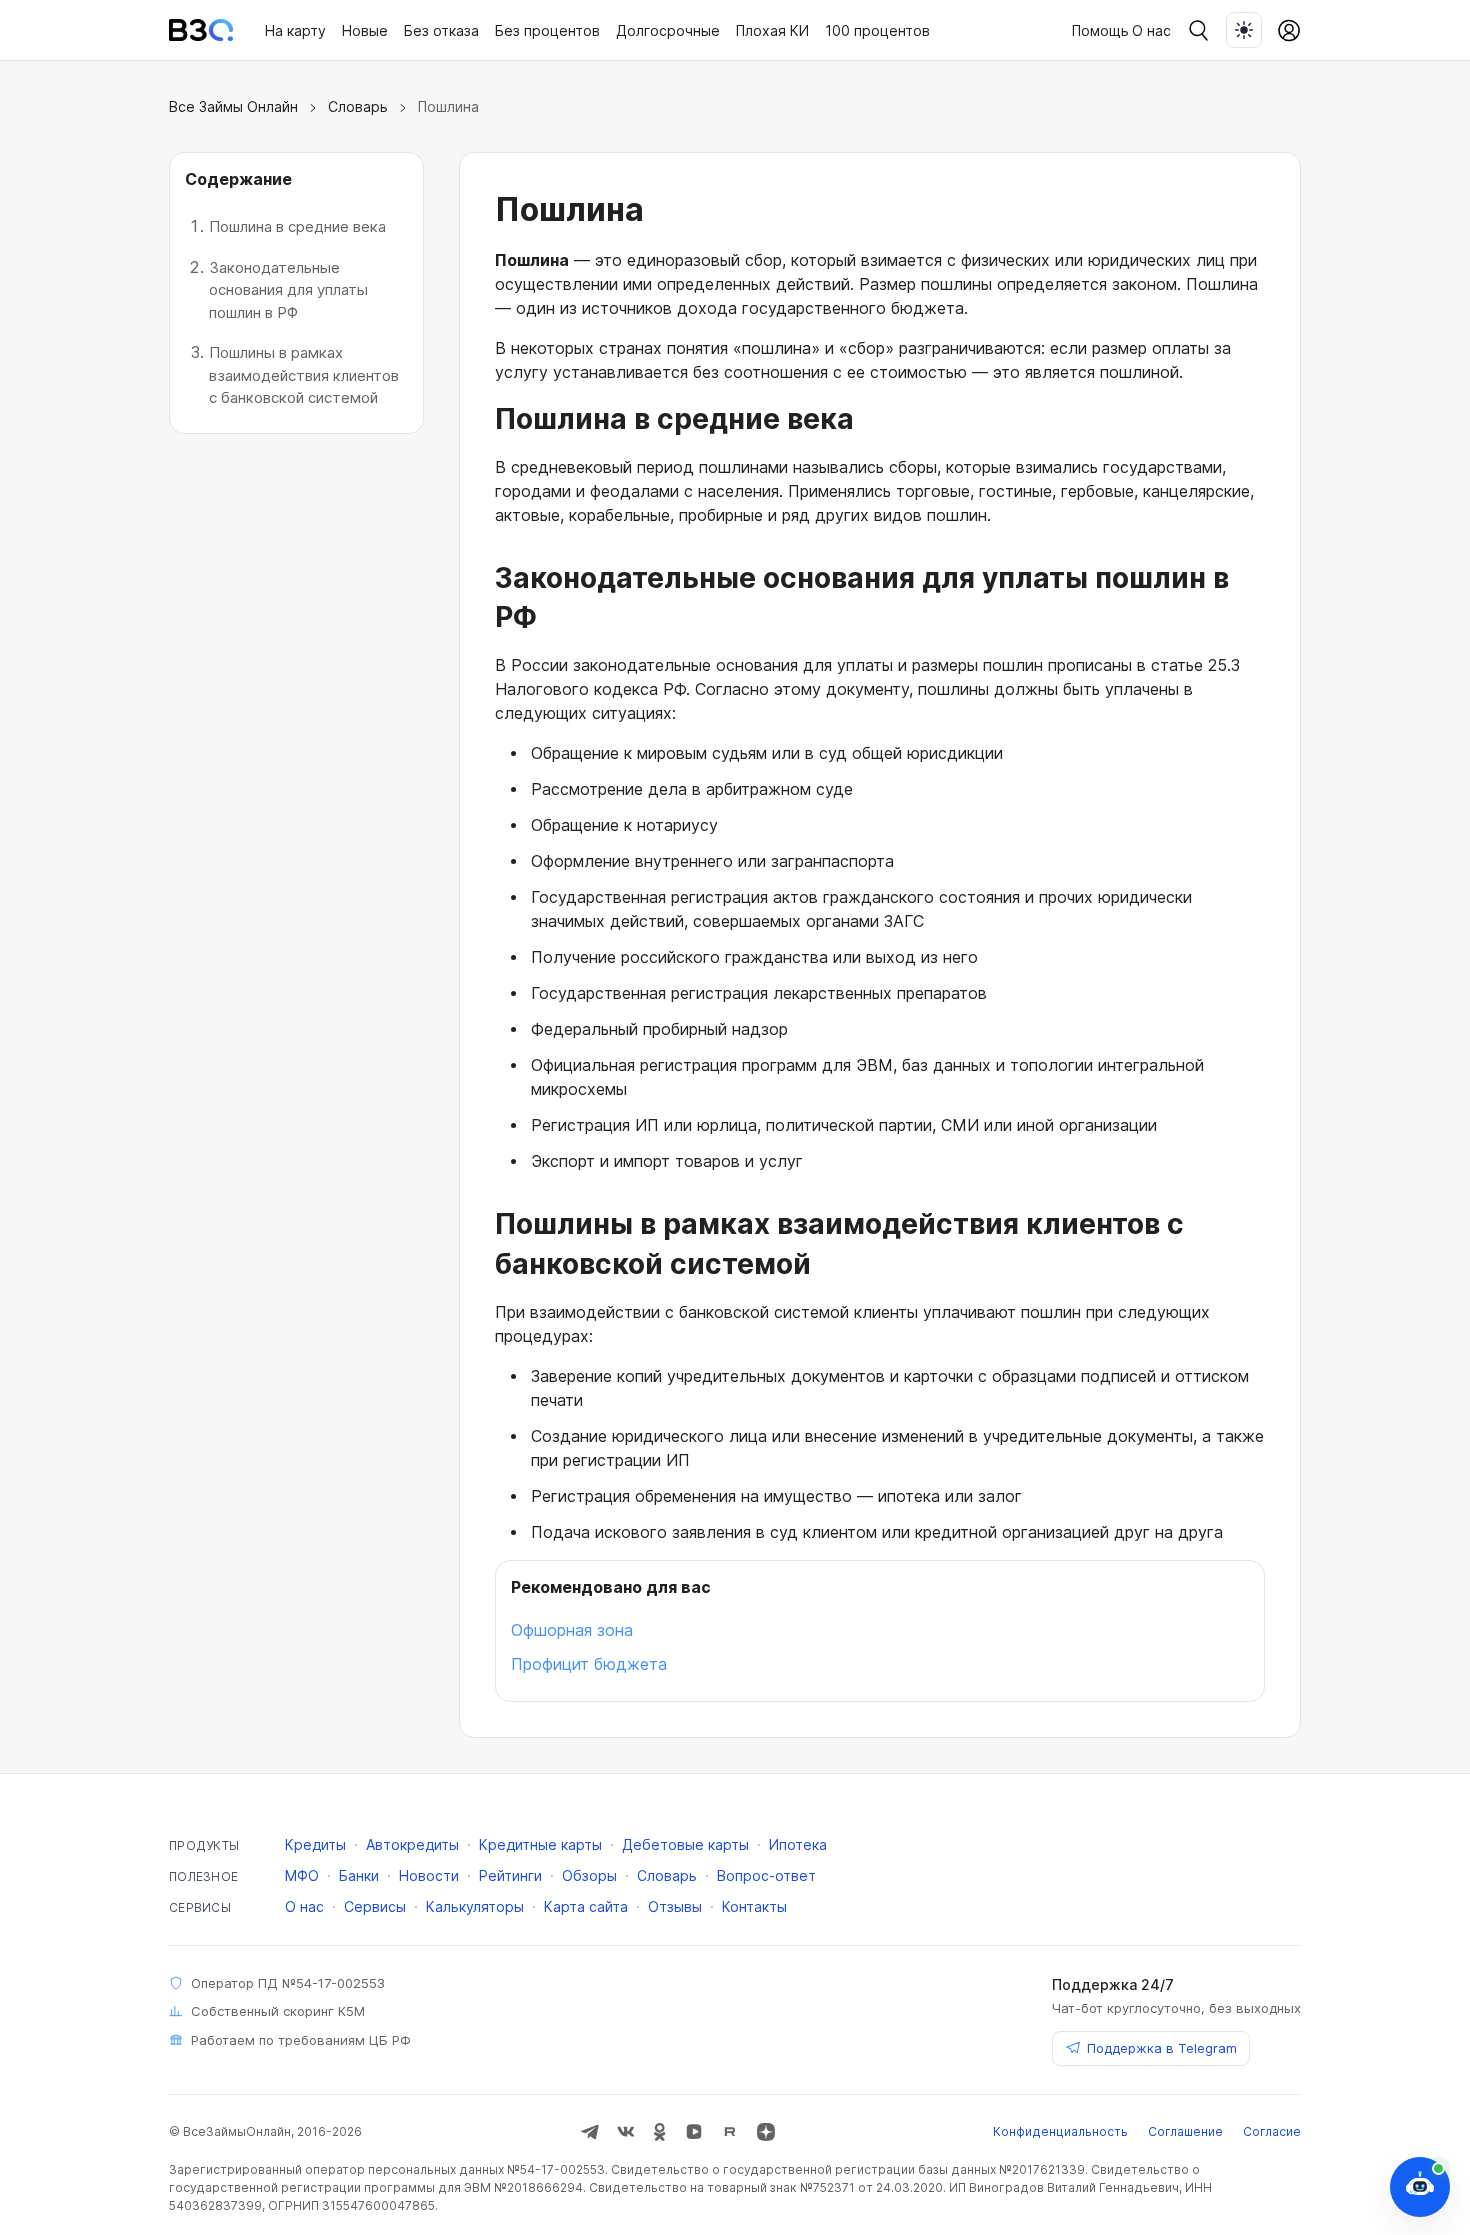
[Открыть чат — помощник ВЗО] (1420, 2187)
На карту (295, 30)
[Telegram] (590, 2132)
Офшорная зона (572, 1630)
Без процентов (547, 30)
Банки (359, 1875)
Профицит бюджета (589, 1664)
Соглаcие (1272, 2131)
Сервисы (375, 1906)
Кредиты (315, 1844)
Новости (429, 1875)
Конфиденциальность (1060, 2131)
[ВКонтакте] (626, 2132)
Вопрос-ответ (766, 1875)
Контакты (754, 1906)
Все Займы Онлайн (233, 106)
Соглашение (1185, 2131)
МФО (302, 1875)
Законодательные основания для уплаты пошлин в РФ (288, 290)
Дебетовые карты (685, 1844)
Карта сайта (586, 1906)
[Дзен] (766, 2132)
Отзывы (675, 1906)
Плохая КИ (772, 30)
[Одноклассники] (660, 2132)
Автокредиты (412, 1844)
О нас (1151, 30)
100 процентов (877, 30)
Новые (365, 30)
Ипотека (798, 1844)
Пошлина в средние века (297, 226)
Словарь (358, 106)
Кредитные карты (540, 1844)
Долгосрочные (668, 30)
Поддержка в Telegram (1162, 2048)
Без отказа (441, 30)
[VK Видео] (694, 2132)
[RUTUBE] (730, 2132)
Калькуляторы (475, 1906)
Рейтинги (510, 1875)
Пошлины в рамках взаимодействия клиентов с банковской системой (304, 375)
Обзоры (589, 1875)
